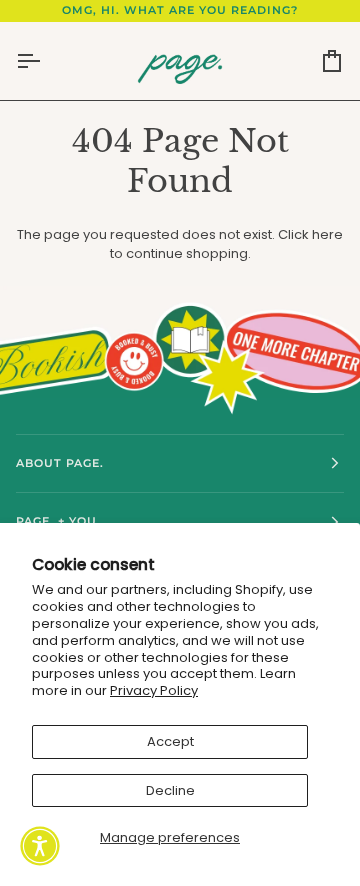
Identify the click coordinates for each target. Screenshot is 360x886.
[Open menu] (46, 61)
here (327, 234)
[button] (40, 846)
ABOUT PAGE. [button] (60, 463)
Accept (170, 741)
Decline (170, 790)
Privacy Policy (154, 690)
